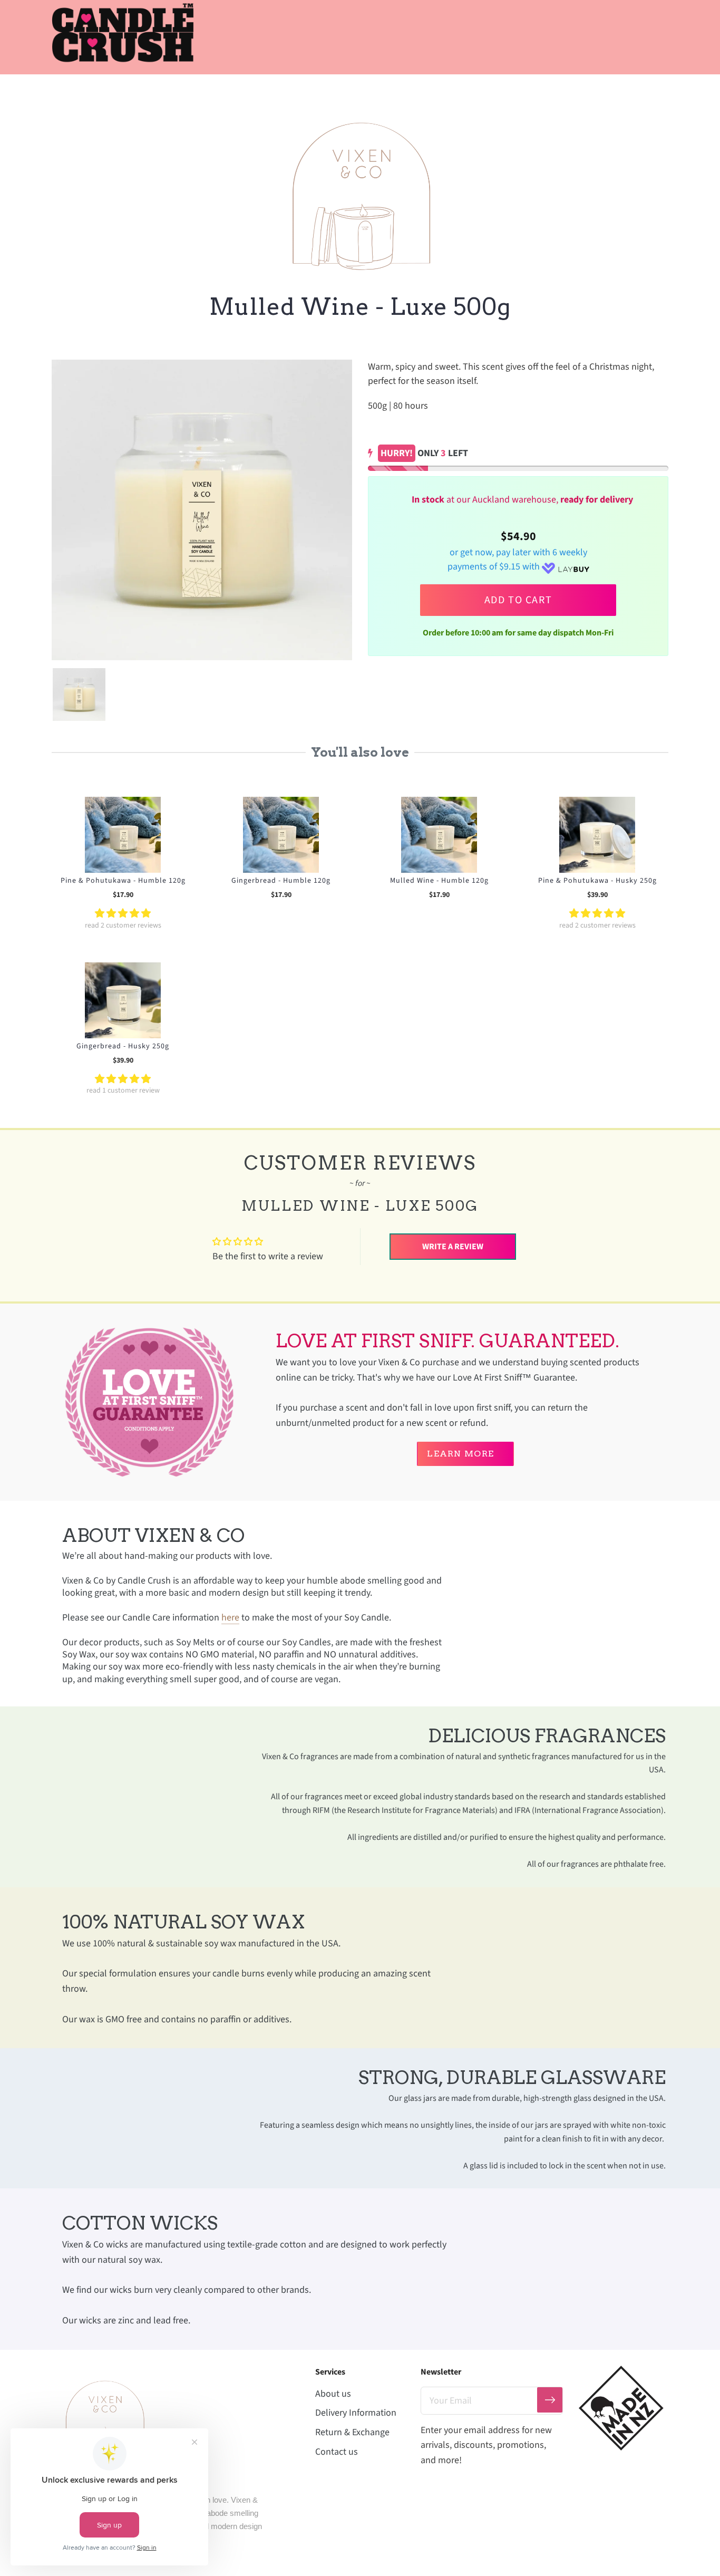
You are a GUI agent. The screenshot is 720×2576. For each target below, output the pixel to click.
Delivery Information (356, 2413)
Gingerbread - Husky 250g (123, 1046)
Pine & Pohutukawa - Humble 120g (123, 881)
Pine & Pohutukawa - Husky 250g (597, 881)
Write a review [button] (453, 1247)
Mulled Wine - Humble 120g (439, 881)
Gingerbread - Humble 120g (281, 881)
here (230, 1618)
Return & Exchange (352, 2432)
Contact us (337, 2452)
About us (333, 2394)
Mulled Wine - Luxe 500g (360, 307)
